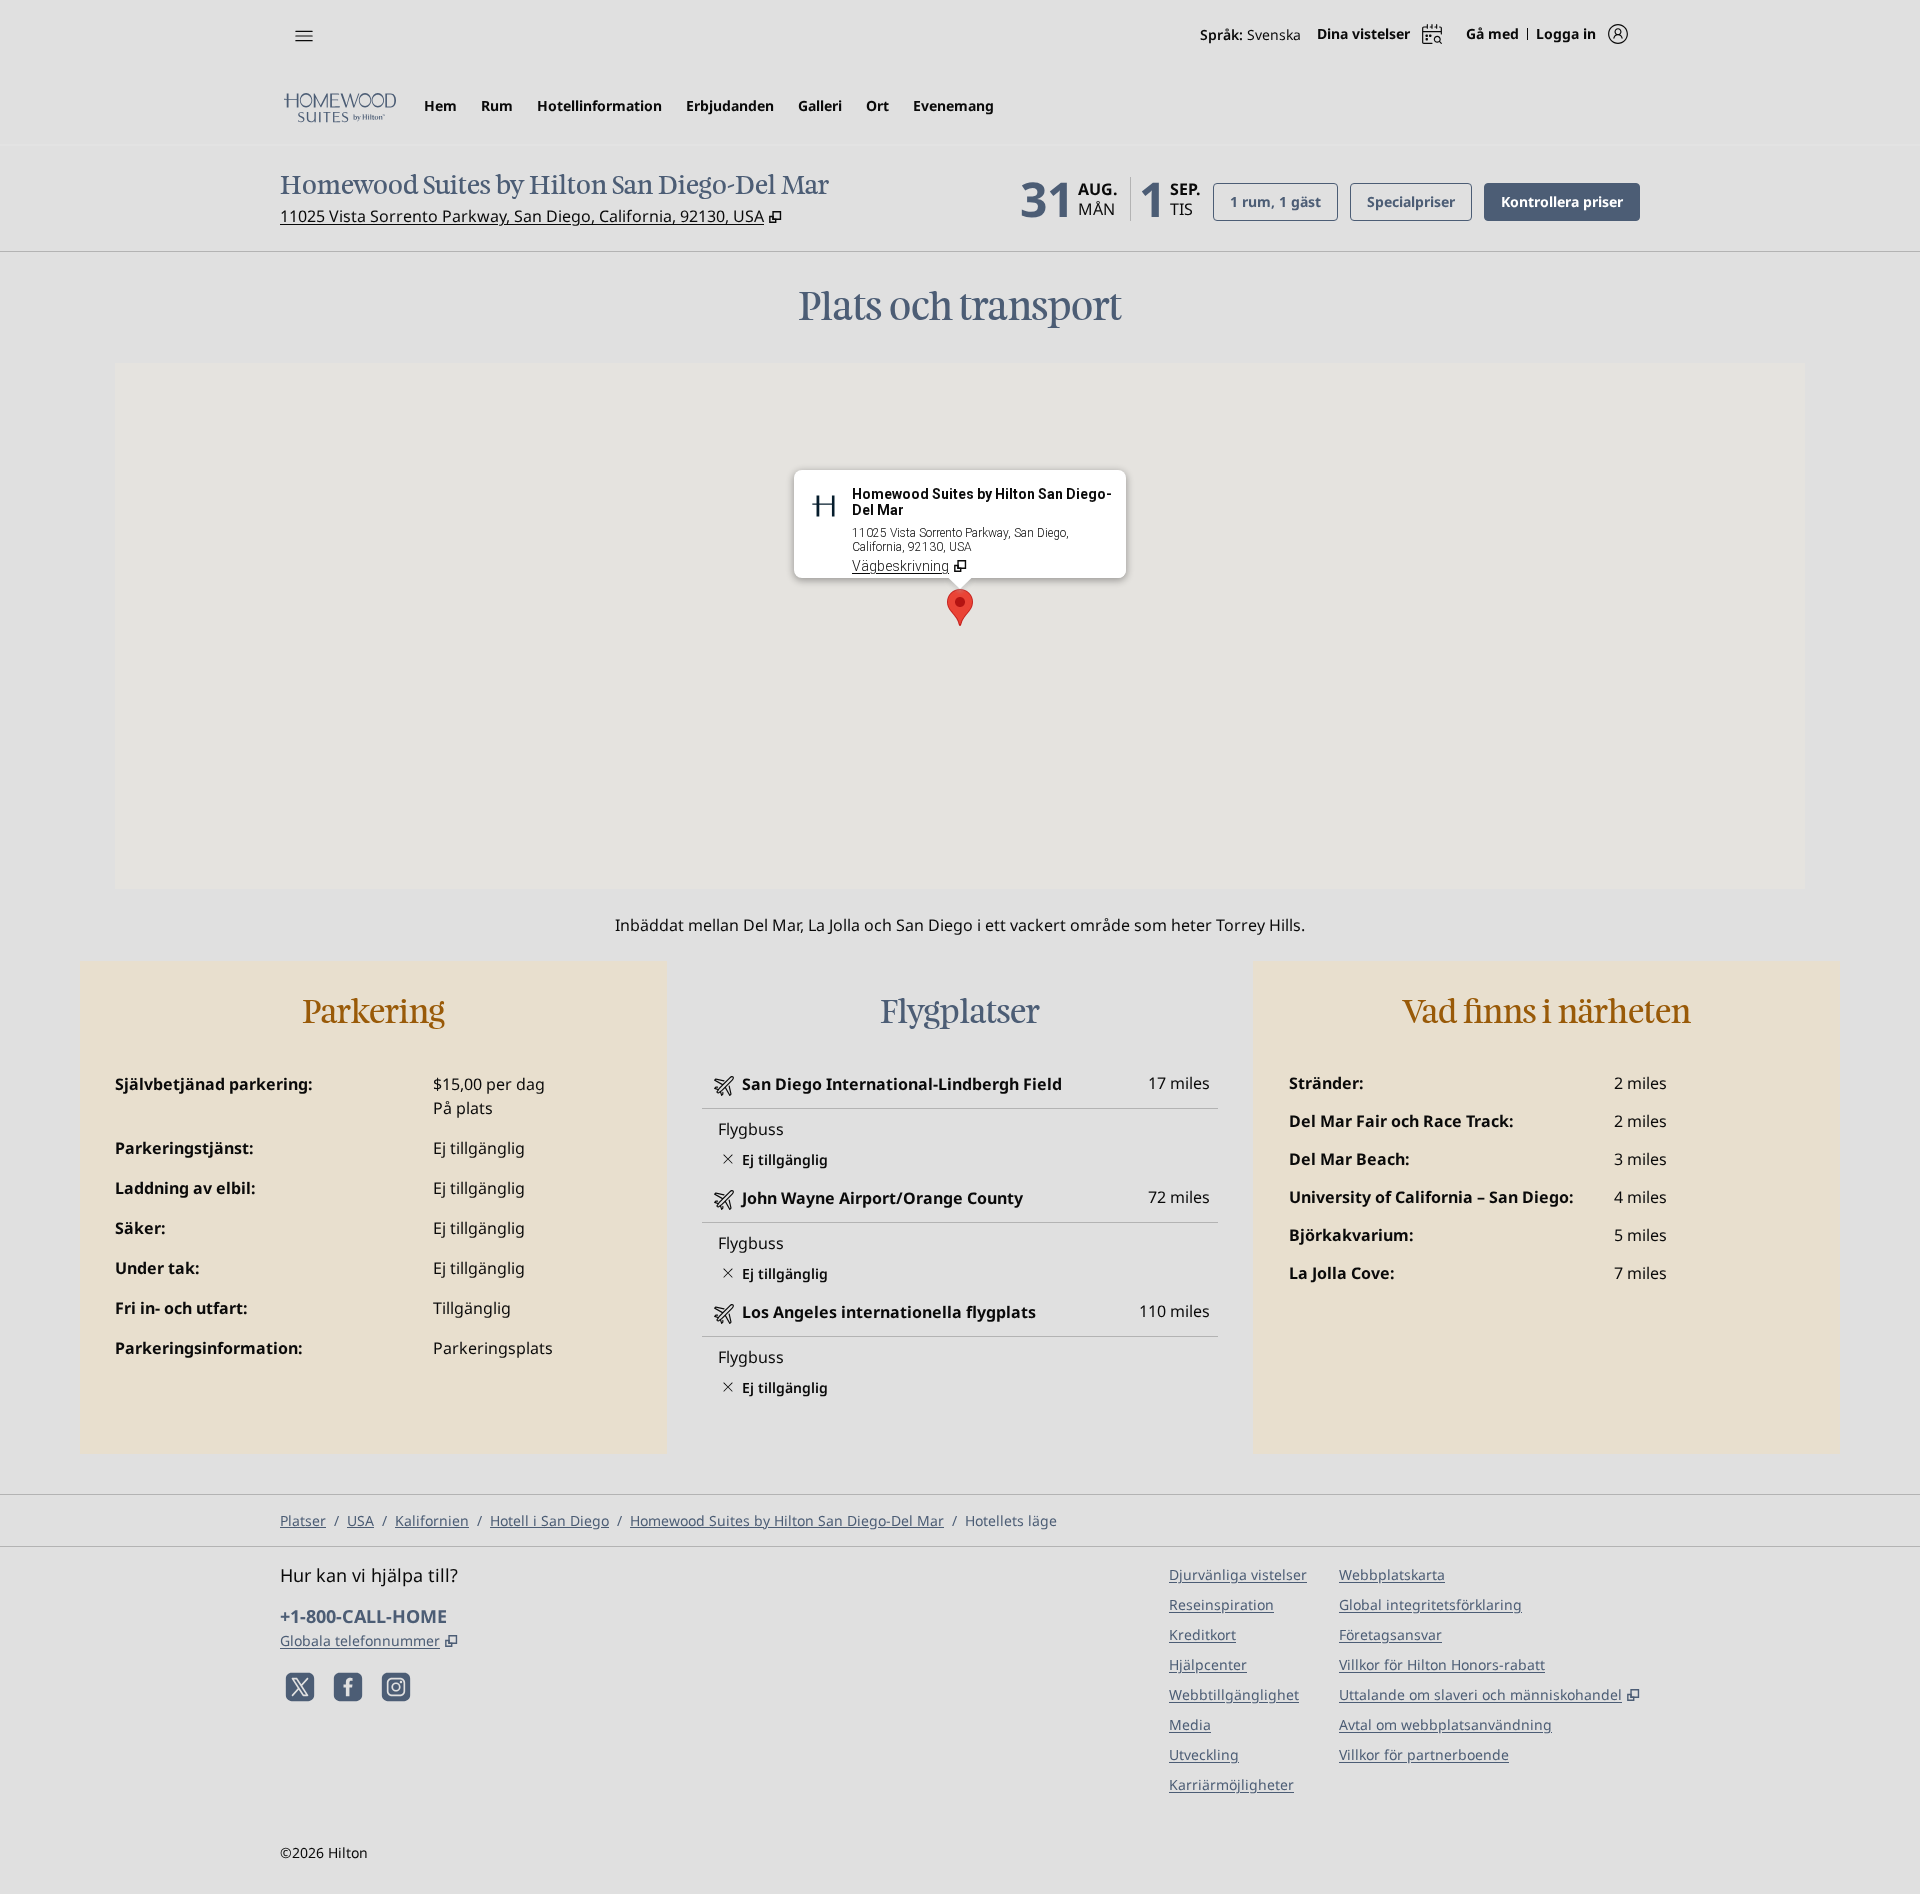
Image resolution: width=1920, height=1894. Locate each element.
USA (360, 1520)
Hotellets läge (1011, 1520)
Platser (303, 1520)
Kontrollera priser (1570, 201)
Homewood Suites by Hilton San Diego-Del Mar (787, 1520)
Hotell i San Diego (549, 1520)
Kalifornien (432, 1520)
